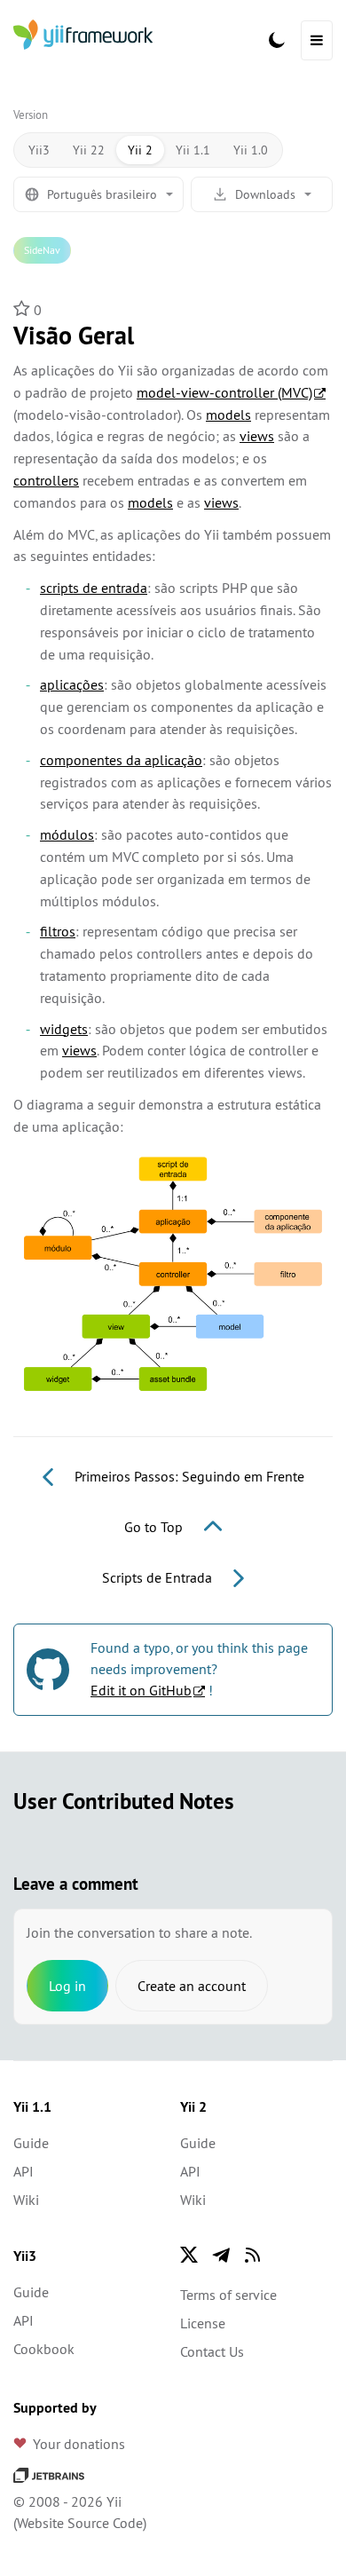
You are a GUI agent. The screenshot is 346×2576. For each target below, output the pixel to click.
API (24, 2171)
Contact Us (212, 2351)
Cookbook (44, 2349)
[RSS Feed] (253, 2255)
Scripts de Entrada (159, 1577)
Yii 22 (89, 150)
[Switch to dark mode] (277, 40)
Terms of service (228, 2295)
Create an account (192, 1986)
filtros (58, 931)
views (257, 436)
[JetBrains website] (49, 2473)
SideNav (42, 250)
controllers (46, 480)
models (228, 415)
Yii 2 (140, 150)
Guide (31, 2143)
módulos (67, 834)
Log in (67, 1986)
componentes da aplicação (121, 760)
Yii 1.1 (193, 150)
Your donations (79, 2444)
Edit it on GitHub (141, 1690)
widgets (64, 1029)
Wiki (26, 2200)
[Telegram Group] (221, 2255)
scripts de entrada (94, 588)
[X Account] (189, 2255)
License (203, 2323)
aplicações (72, 684)
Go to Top (155, 1527)
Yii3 (39, 150)
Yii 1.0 (251, 150)
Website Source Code (80, 2523)
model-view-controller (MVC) (224, 392)
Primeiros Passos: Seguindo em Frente (188, 1476)
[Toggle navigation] (317, 40)
